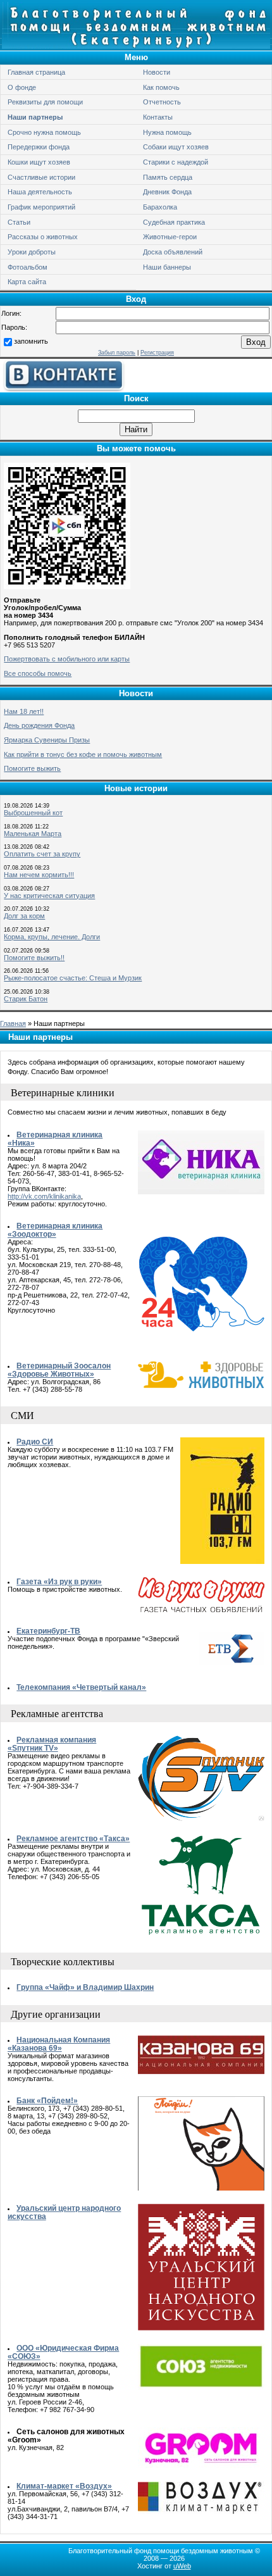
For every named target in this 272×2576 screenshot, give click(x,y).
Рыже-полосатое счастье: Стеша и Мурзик (73, 978)
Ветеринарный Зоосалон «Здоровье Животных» (59, 1370)
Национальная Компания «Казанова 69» (59, 2044)
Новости (157, 72)
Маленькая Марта (33, 834)
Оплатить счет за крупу (42, 854)
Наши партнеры (35, 117)
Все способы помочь (38, 673)
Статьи (19, 222)
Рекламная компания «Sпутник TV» (52, 1744)
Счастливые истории (41, 177)
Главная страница (36, 72)
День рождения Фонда (39, 725)
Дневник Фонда (167, 192)
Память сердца (168, 177)
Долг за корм (24, 916)
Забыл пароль (117, 353)
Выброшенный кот (33, 813)
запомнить (31, 341)
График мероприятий (41, 207)
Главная (13, 1023)
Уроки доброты (32, 252)
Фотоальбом (28, 267)
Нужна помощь (167, 132)
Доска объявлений (173, 252)
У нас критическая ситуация (49, 896)
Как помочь (161, 87)
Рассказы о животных (43, 237)
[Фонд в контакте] (63, 389)
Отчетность (162, 102)
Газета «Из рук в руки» (59, 1581)
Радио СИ (35, 1441)
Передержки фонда (39, 147)
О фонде (22, 87)
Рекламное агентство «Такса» (73, 1838)
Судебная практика (174, 222)
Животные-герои (170, 237)
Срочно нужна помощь (44, 132)
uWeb (182, 2566)
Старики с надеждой (176, 162)
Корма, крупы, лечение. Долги (52, 937)
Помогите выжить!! (34, 958)
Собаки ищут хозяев (176, 147)
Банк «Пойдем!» (47, 2100)
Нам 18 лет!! (24, 711)
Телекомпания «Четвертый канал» (81, 1687)
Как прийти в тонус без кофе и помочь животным (83, 754)
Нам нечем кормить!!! (39, 875)
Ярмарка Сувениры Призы (47, 740)
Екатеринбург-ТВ (48, 1631)
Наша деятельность (40, 192)
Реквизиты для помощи (45, 102)
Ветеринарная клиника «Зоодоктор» (55, 1230)
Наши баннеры (167, 267)
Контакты (158, 117)
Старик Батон (26, 999)
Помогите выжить (32, 768)
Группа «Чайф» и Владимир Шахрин (85, 1987)
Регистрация (157, 353)
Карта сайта (27, 282)
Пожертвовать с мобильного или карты (67, 659)
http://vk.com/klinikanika (44, 1196)
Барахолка (160, 207)
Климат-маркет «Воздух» (64, 2486)
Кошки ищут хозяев (39, 162)
